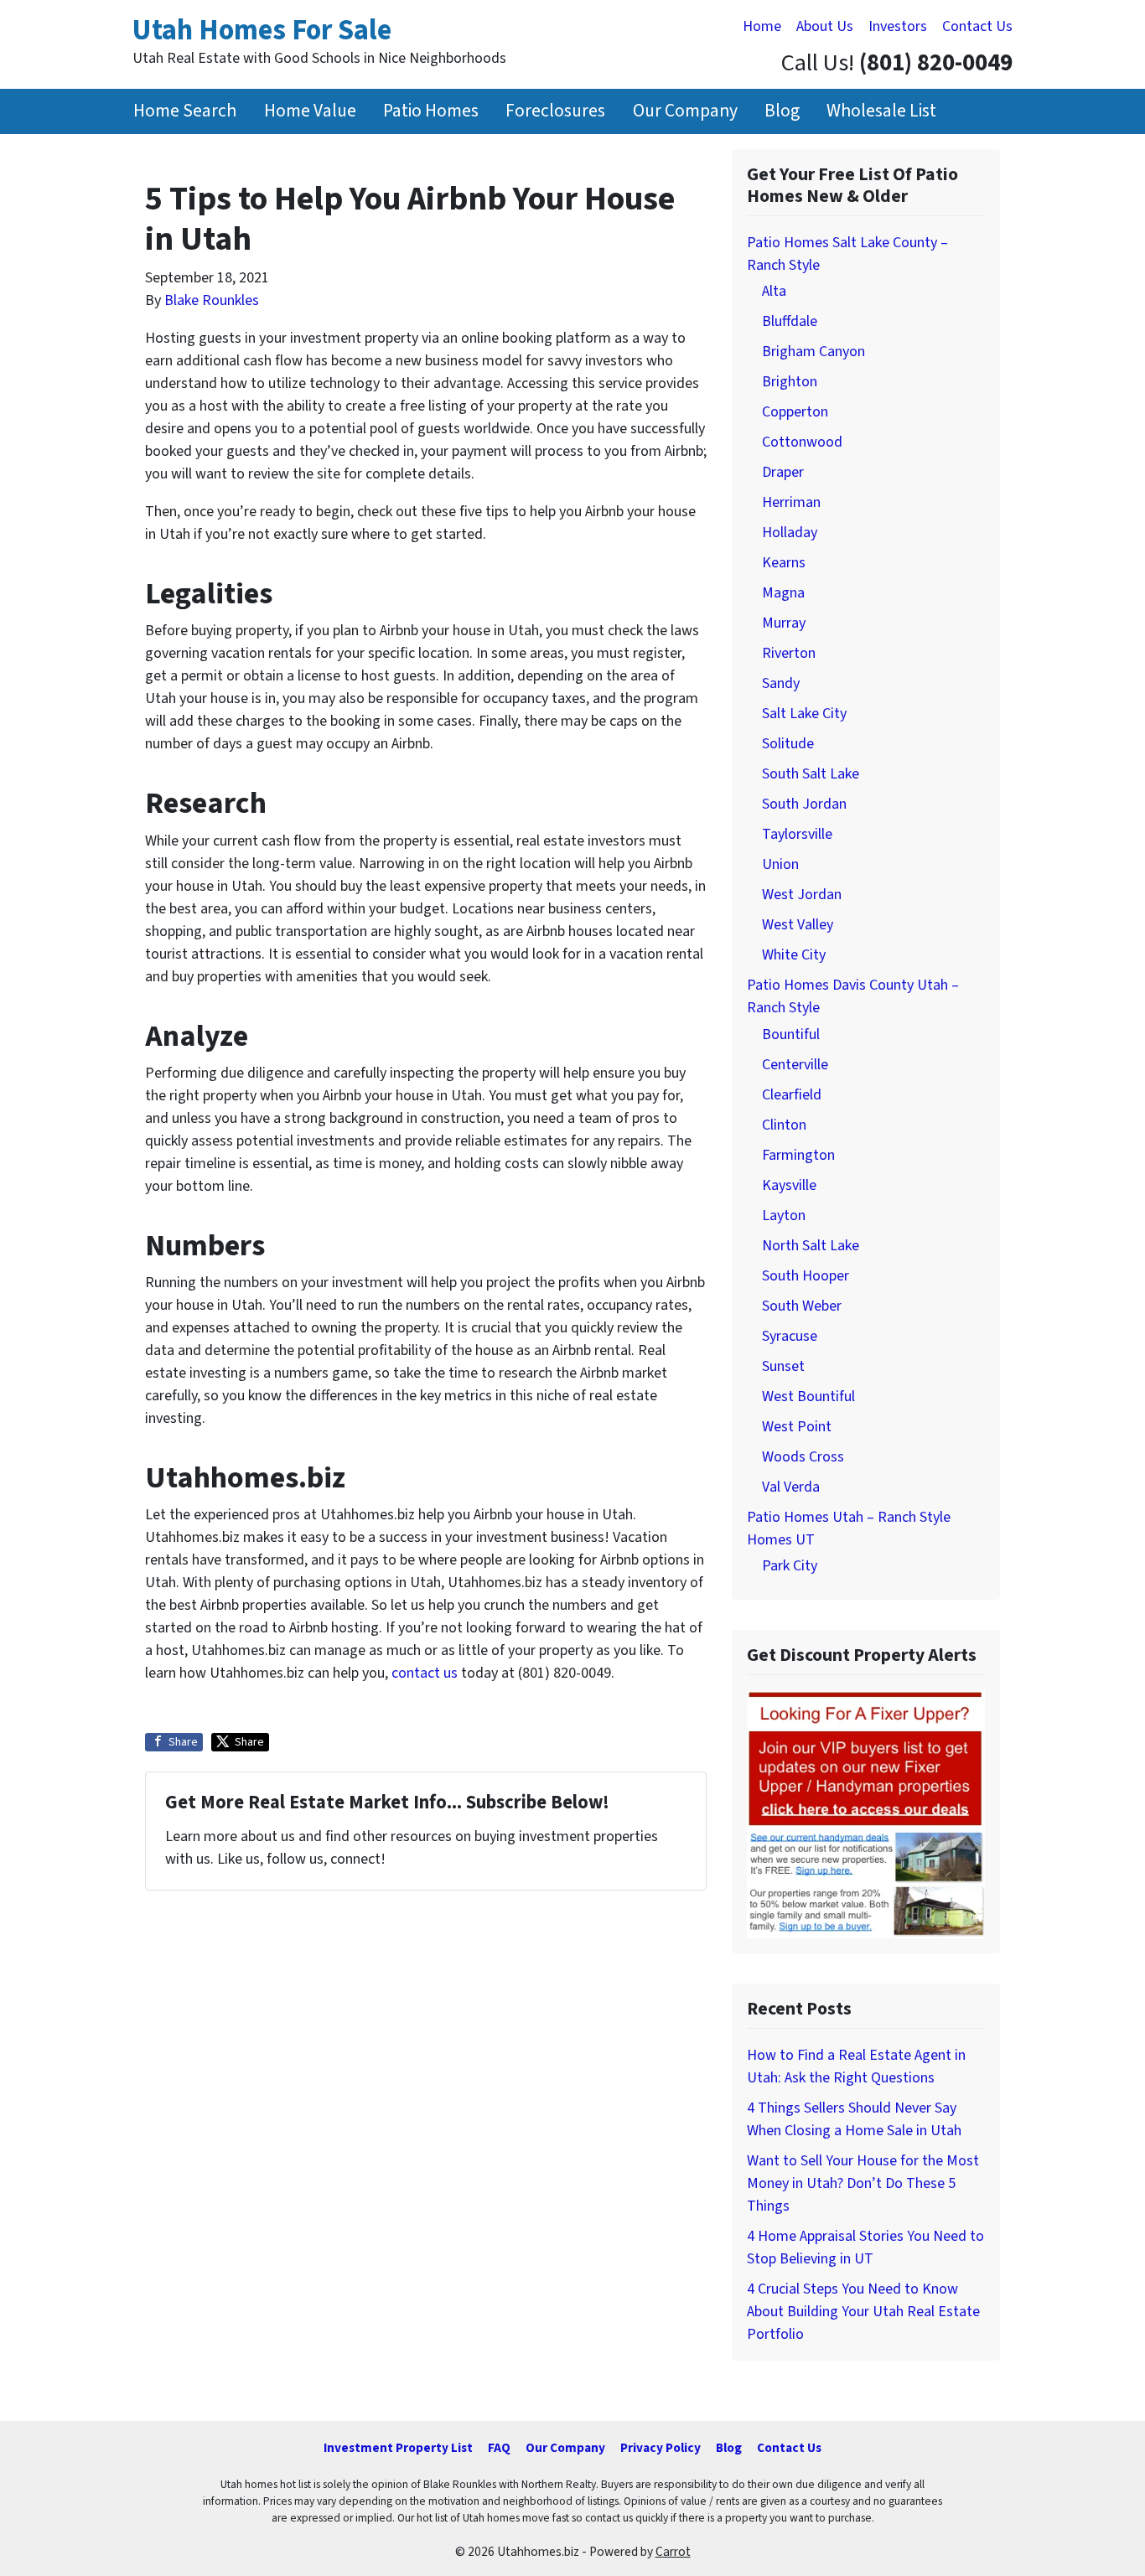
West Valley (798, 925)
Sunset (783, 1366)
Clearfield (792, 1095)
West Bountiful (808, 1397)
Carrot (673, 2552)
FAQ (499, 2448)
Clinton (784, 1125)
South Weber (802, 1306)
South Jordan (804, 804)
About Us (825, 26)
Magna (783, 593)
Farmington (798, 1155)
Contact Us (977, 26)
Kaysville (789, 1185)
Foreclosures (555, 111)
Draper (783, 472)
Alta (774, 291)
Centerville (795, 1065)
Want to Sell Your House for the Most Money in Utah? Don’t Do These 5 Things (863, 2183)
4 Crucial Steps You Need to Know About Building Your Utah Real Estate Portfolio (863, 2312)
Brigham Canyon (813, 352)
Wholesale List (881, 111)
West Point (797, 1427)
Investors (898, 26)
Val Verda (791, 1487)
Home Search (185, 111)
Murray (784, 623)
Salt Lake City (804, 714)
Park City (790, 1566)
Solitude (788, 744)
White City (794, 955)
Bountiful (791, 1035)
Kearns (784, 563)
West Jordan (802, 895)
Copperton (795, 412)
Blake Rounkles (212, 300)
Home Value (310, 111)
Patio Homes (431, 111)
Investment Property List (398, 2448)
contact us (425, 1673)
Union (780, 864)
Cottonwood (802, 442)
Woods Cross (803, 1457)
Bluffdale (790, 321)
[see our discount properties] (866, 1813)
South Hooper (806, 1276)
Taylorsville (797, 834)
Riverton (789, 653)
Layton (784, 1216)
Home (762, 26)
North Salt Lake (811, 1246)
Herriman (791, 502)
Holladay (790, 533)
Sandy (781, 683)
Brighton (790, 382)
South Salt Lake (811, 774)
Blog (782, 111)
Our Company (685, 111)
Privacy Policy (661, 2448)
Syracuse (790, 1336)
